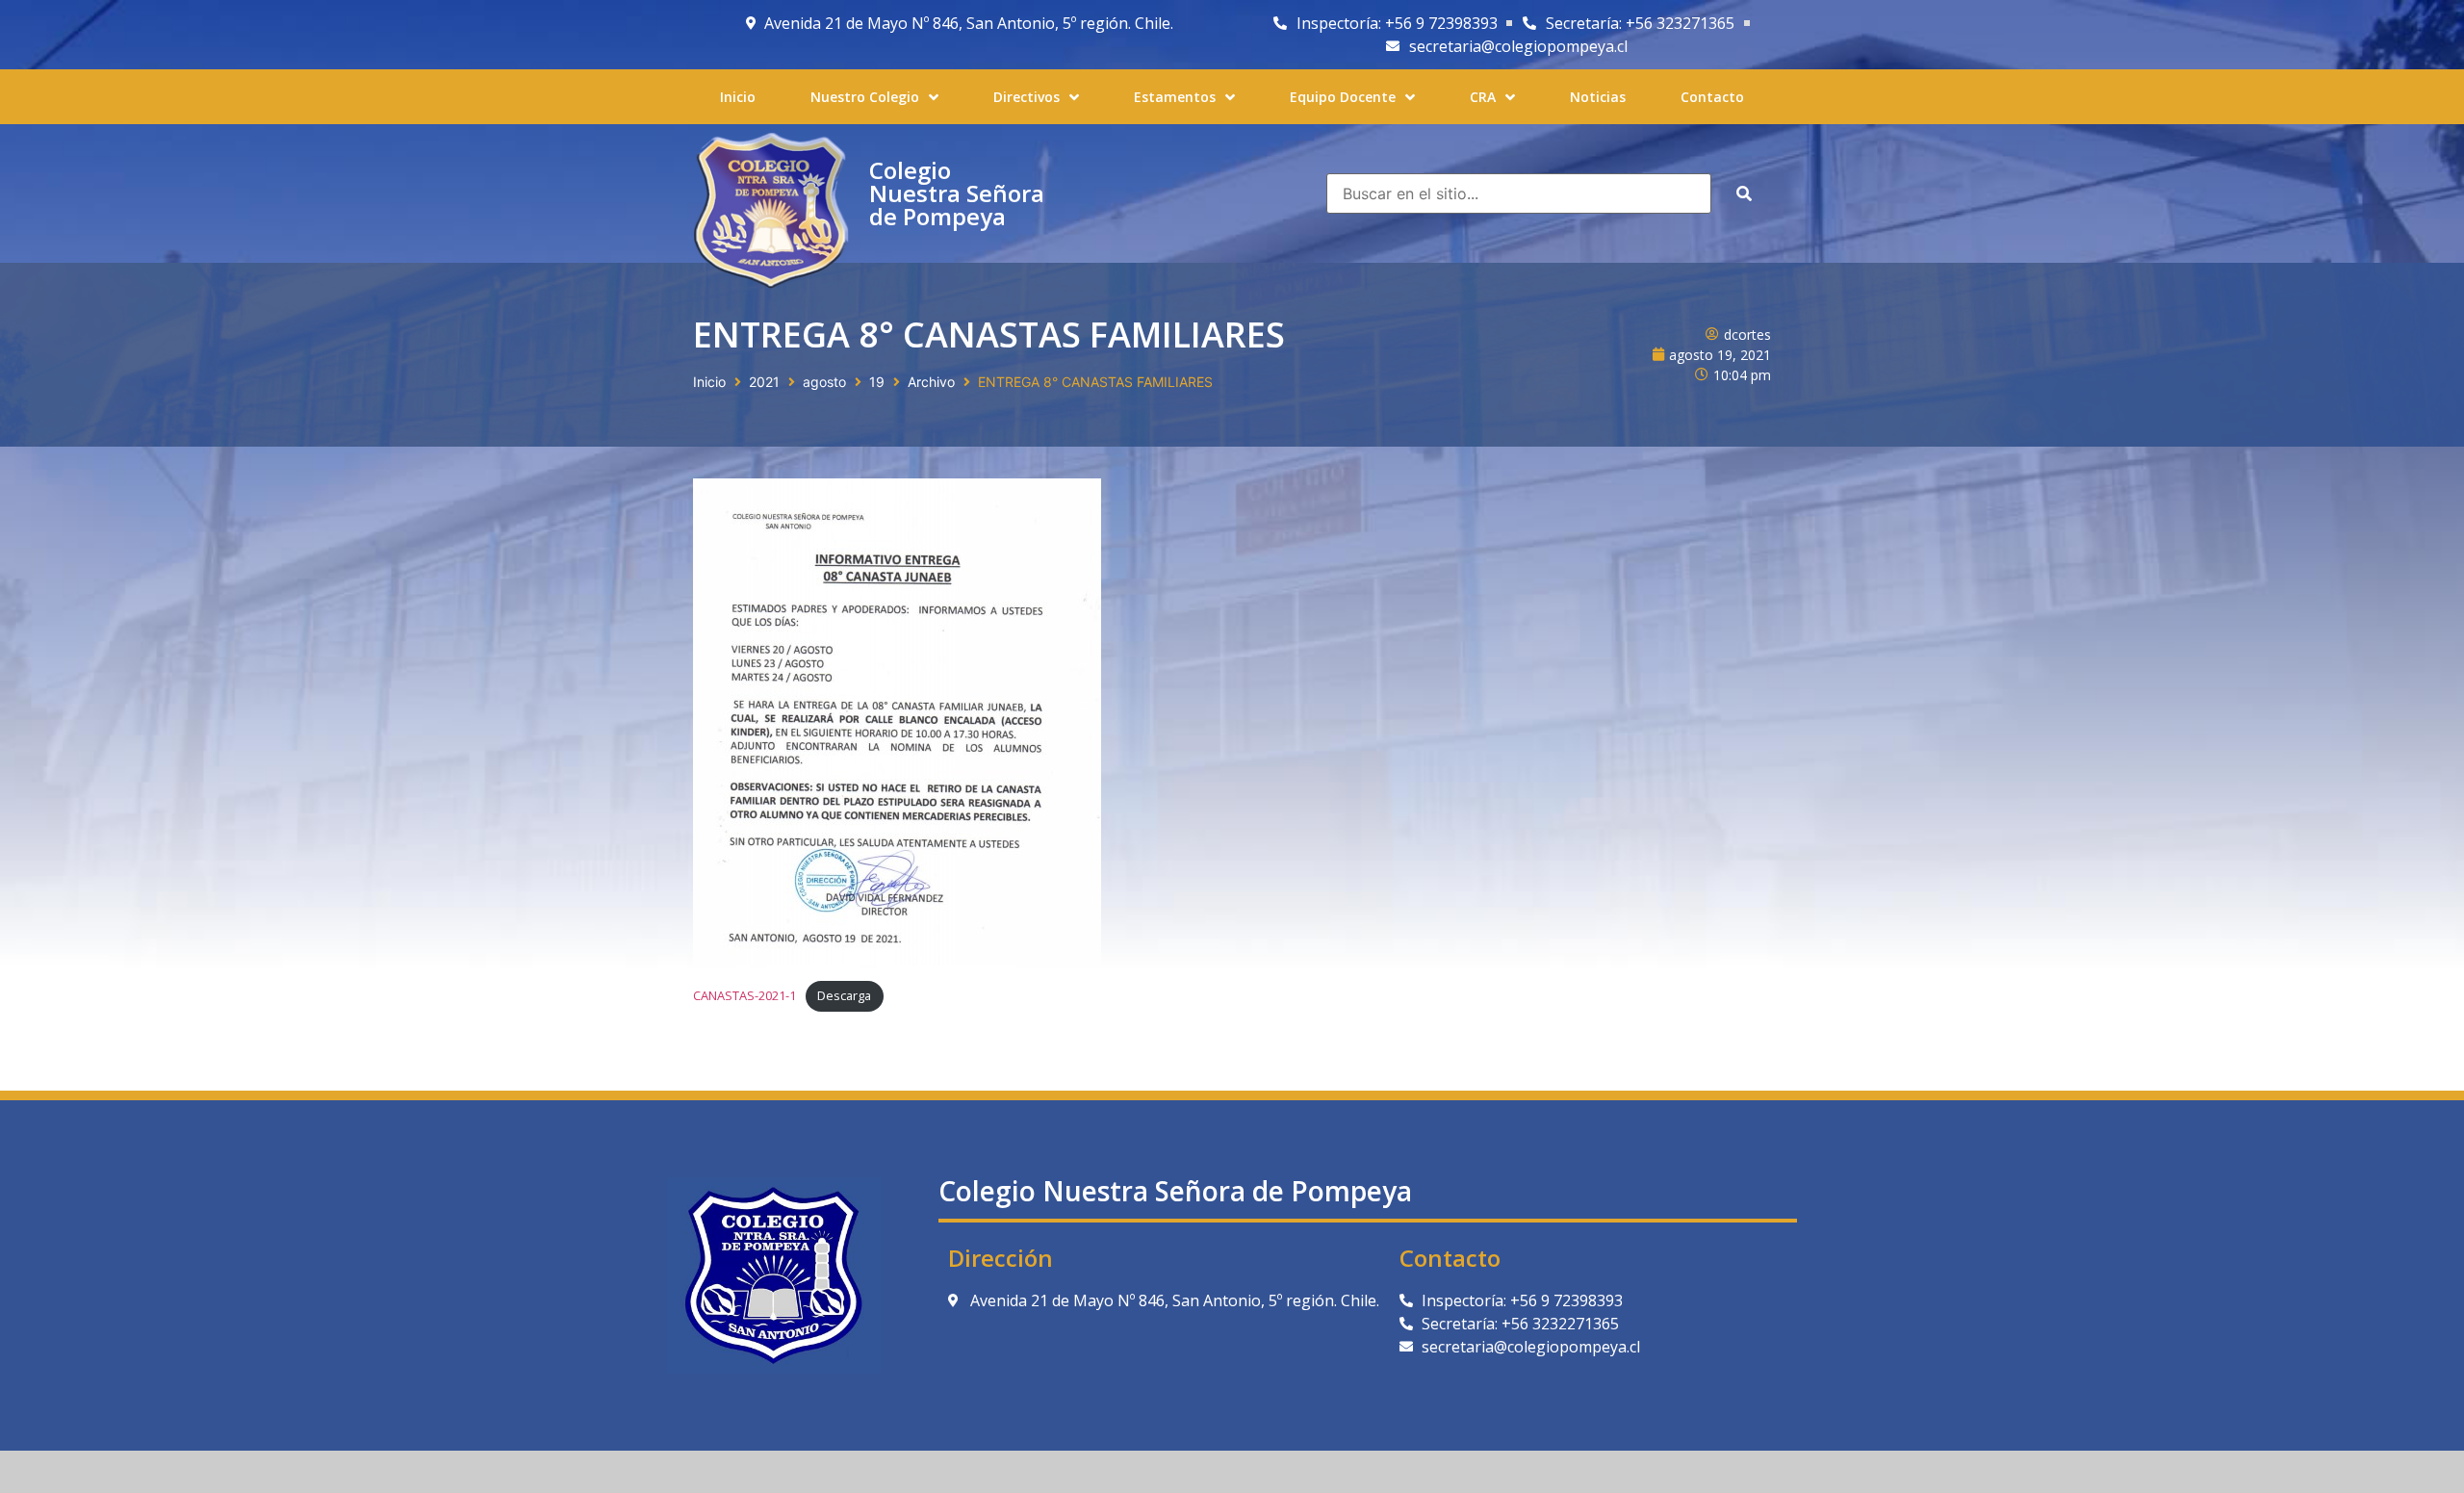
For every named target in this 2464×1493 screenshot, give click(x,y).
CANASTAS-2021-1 (744, 995)
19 (877, 382)
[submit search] (1744, 193)
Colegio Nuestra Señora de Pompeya (957, 193)
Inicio (709, 382)
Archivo (931, 382)
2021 (764, 382)
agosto (824, 382)
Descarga (844, 995)
